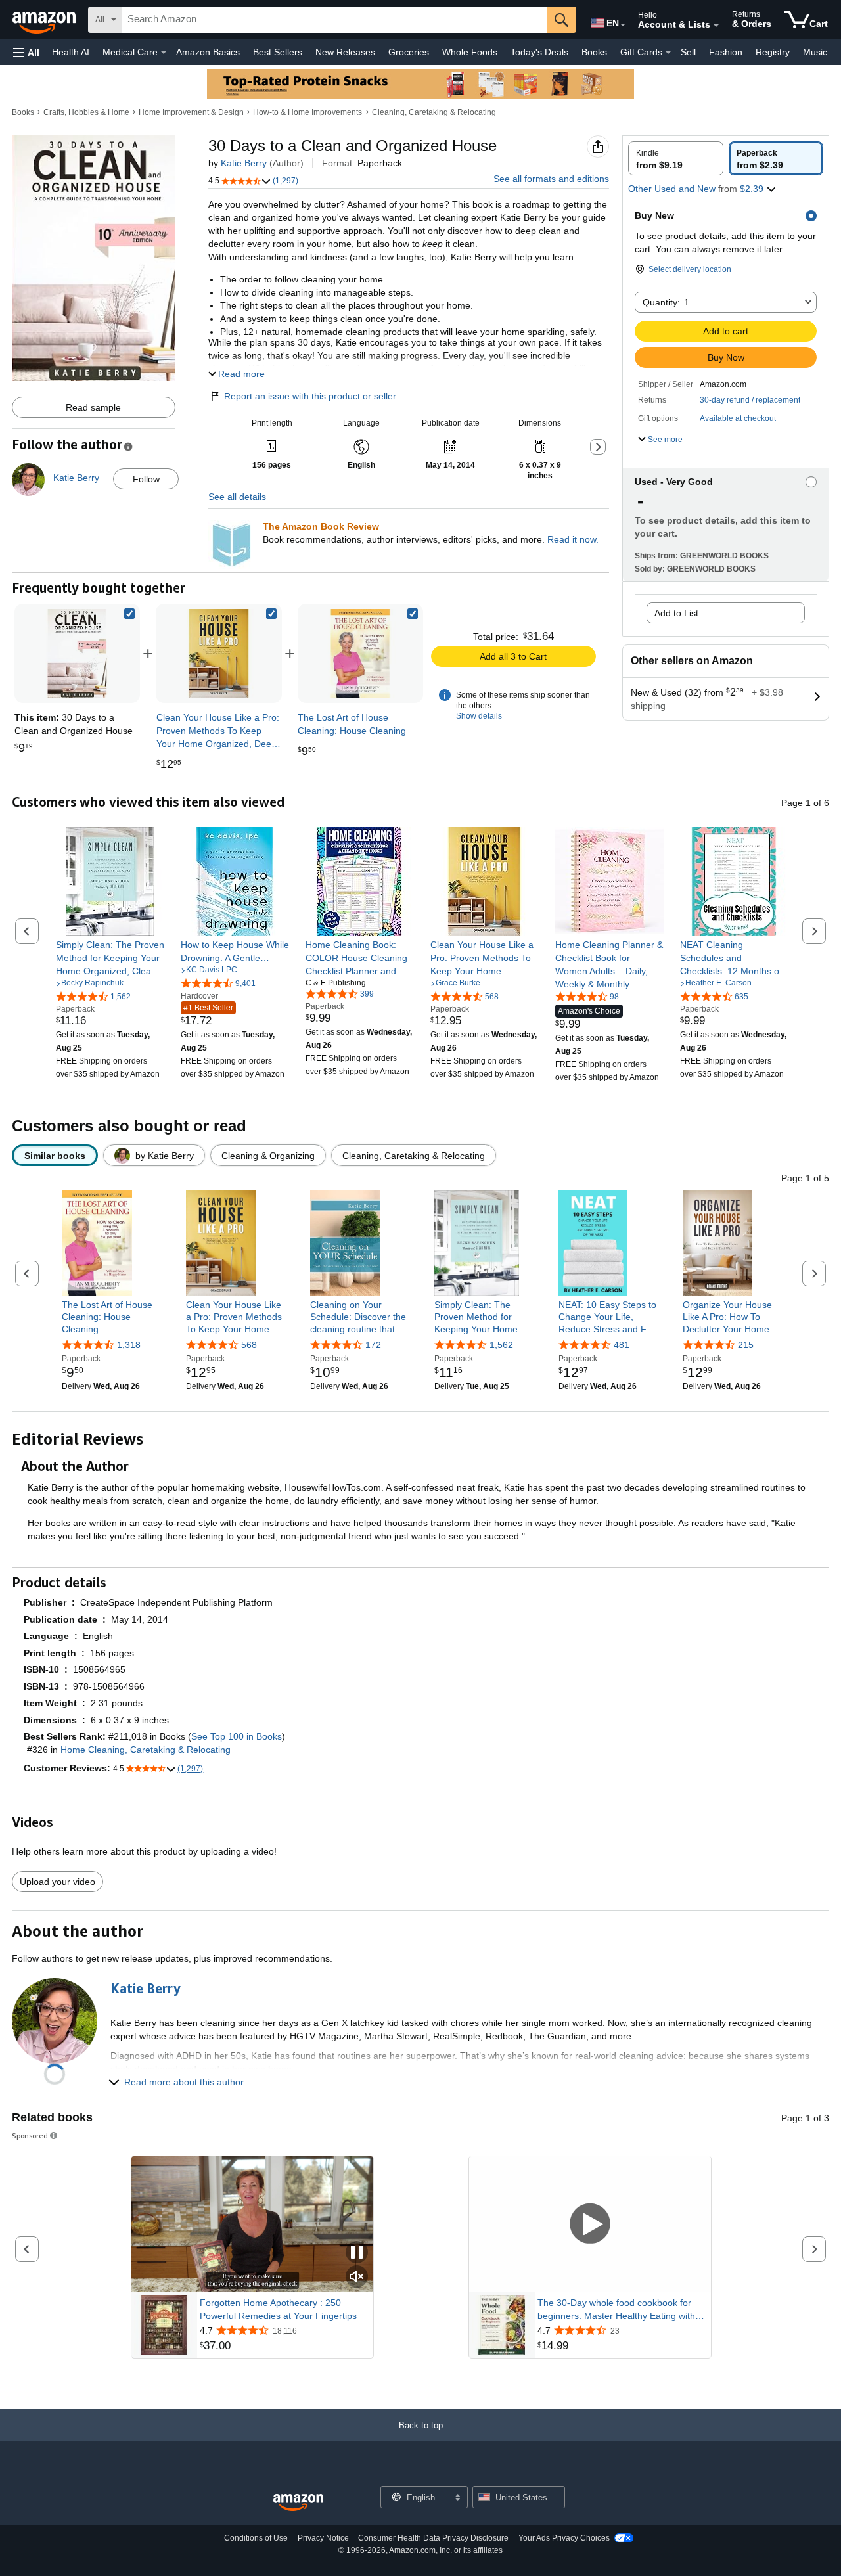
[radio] (676, 158)
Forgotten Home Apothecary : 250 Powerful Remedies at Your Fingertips (278, 2309)
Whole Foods (470, 52)
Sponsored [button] (30, 2135)
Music (815, 52)
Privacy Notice (323, 2538)
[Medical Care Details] (164, 53)
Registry (773, 52)
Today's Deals (539, 52)
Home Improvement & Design (191, 112)
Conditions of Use (256, 2538)
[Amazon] (45, 20)
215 (746, 1345)
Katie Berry (244, 163)
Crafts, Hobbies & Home (86, 112)
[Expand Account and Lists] (716, 26)
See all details (237, 497)
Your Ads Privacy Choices (564, 2538)
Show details (479, 716)
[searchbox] (334, 20)
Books (594, 52)
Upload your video (57, 1882)
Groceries (409, 52)
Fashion (726, 52)
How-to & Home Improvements (307, 112)
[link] (218, 653)
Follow (146, 479)
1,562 (501, 1345)
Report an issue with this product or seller (310, 396)
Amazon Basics (208, 52)
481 (622, 1345)
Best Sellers (278, 52)
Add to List (676, 613)
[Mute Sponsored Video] (357, 2277)
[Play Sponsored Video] (590, 2224)
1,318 (129, 1345)
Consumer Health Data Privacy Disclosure (433, 2538)
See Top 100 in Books (237, 1736)
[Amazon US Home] (298, 2503)
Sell (688, 52)
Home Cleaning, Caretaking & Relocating (146, 1750)
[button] (26, 52)
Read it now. (573, 539)
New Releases (345, 52)
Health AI (71, 52)
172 (373, 1345)
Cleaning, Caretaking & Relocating (434, 112)
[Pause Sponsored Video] (357, 2253)
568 (249, 1345)
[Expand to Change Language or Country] (623, 25)
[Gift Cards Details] (668, 53)
